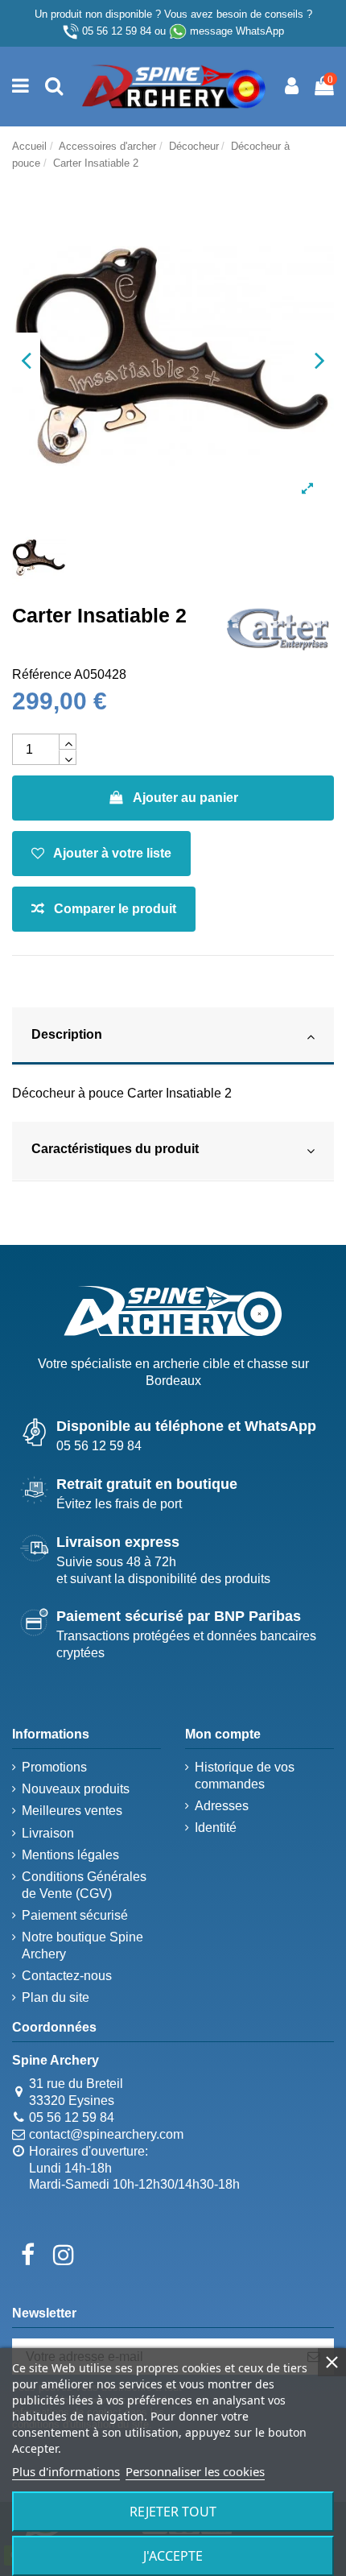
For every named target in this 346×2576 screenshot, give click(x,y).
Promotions (54, 1767)
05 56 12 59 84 (117, 31)
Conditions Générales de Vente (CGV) (84, 1885)
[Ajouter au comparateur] (104, 909)
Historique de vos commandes (245, 1776)
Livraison (48, 1833)
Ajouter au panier (185, 798)
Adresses (222, 1806)
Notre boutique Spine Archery (82, 1945)
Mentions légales (70, 1855)
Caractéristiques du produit (115, 1149)
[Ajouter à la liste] (101, 854)
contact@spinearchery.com (106, 2134)
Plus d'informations (66, 2471)
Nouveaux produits (76, 1789)
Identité (216, 1828)
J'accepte (173, 2556)
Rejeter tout (173, 2512)
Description (67, 1034)
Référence (42, 674)
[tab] (173, 1037)
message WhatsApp (237, 31)
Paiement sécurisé (75, 1915)
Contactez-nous (67, 1976)
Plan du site (56, 1997)
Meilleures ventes (72, 1811)
